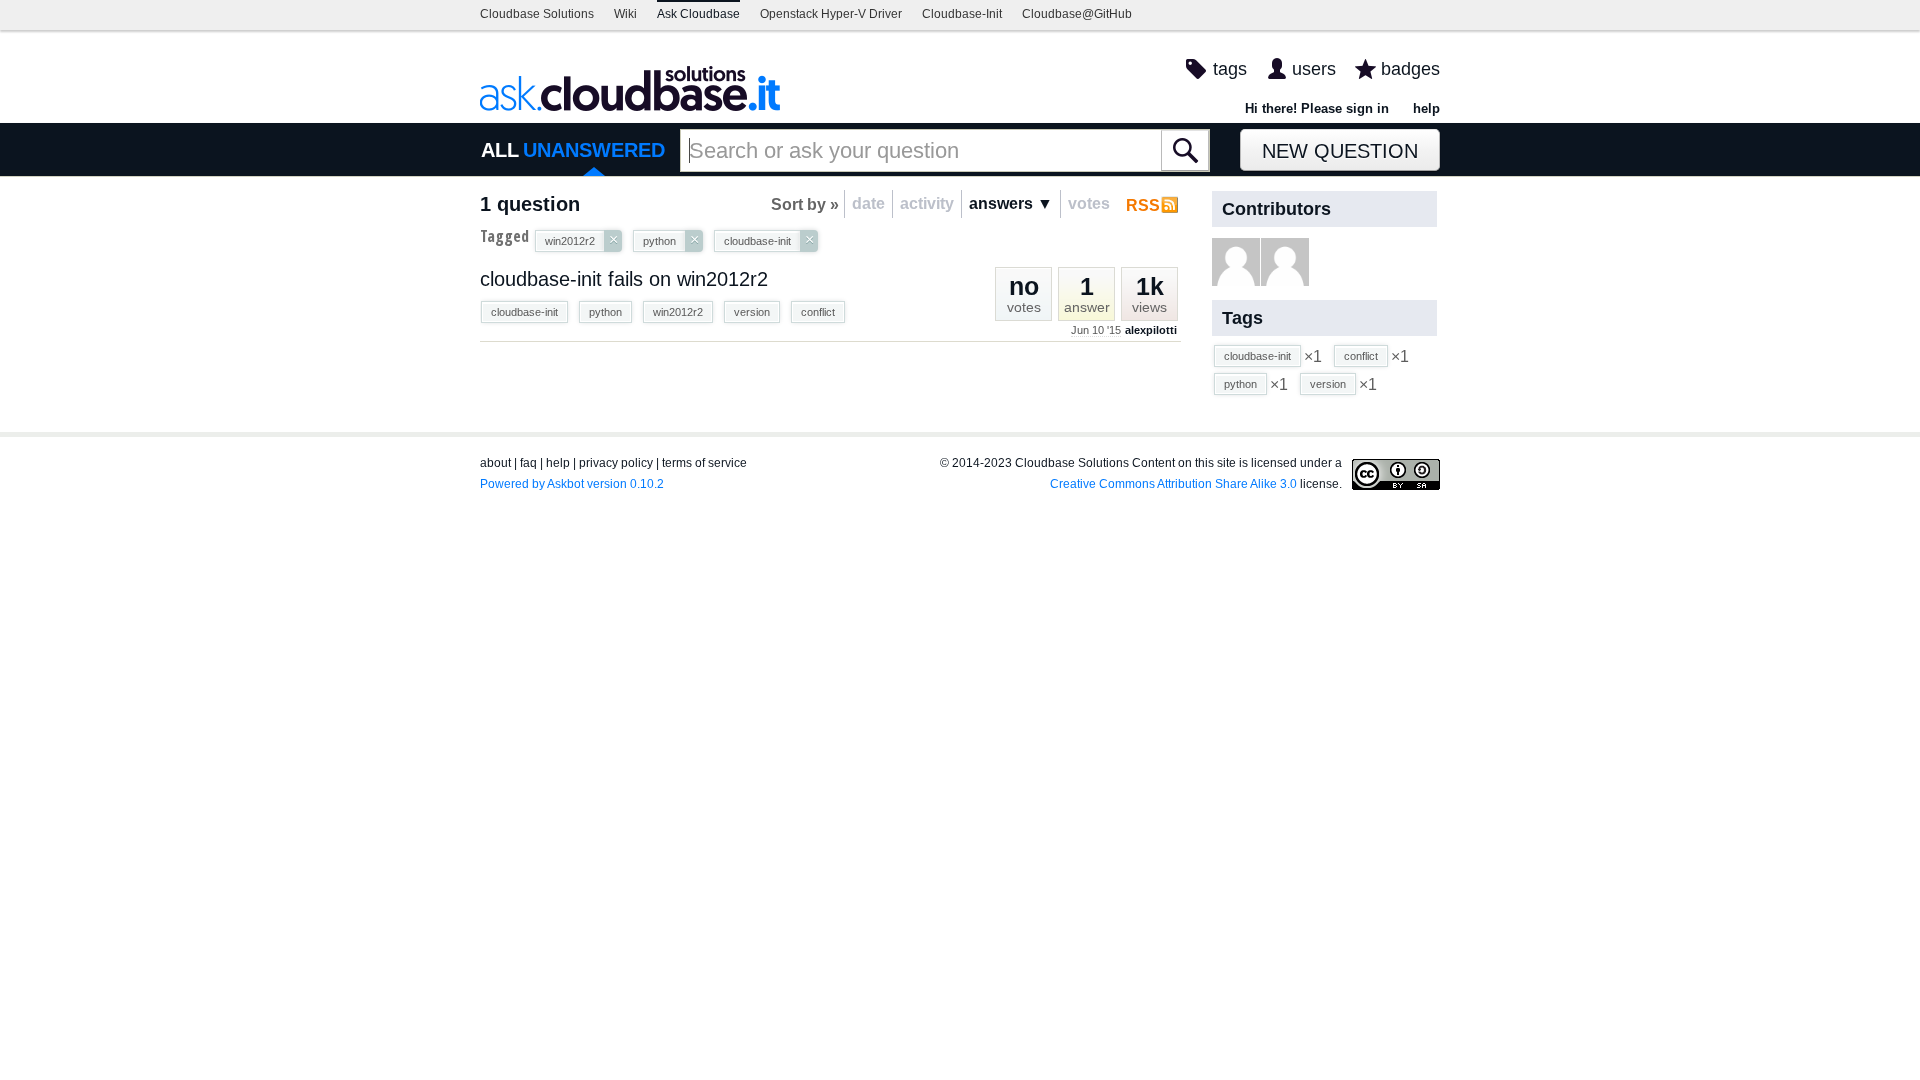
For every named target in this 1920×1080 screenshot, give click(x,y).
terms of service (704, 463)
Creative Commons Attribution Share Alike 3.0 (1173, 484)
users (1314, 69)
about (495, 463)
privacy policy (616, 463)
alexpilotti (1151, 330)
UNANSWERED (594, 150)
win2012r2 (678, 312)
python (605, 312)
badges (1410, 69)
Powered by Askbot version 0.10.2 (572, 484)
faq (528, 463)
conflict (818, 312)
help (1426, 108)
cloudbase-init (524, 312)
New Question (1340, 151)
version (752, 312)
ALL (500, 150)
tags (1230, 69)
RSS (1143, 205)
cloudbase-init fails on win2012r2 (624, 279)
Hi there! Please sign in (1317, 108)
